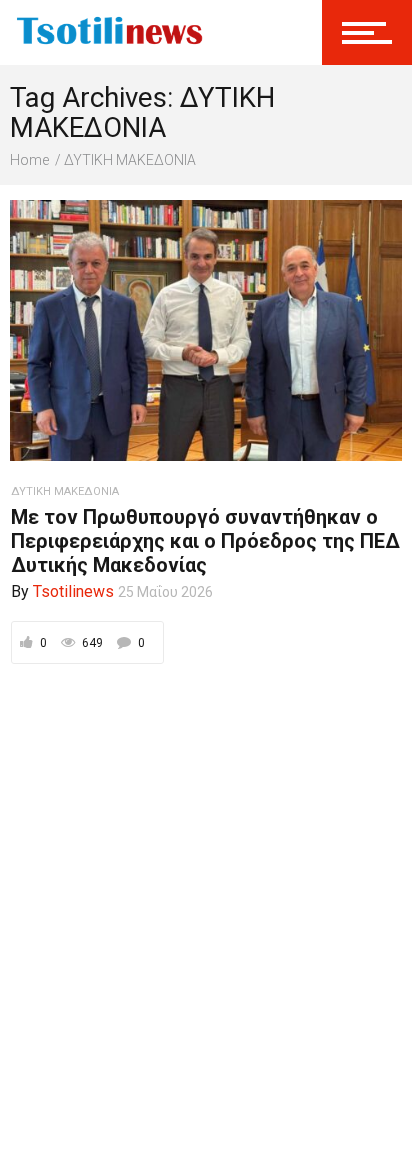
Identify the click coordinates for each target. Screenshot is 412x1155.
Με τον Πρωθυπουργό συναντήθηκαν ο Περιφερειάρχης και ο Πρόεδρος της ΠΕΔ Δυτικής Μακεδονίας (205, 541)
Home (29, 160)
